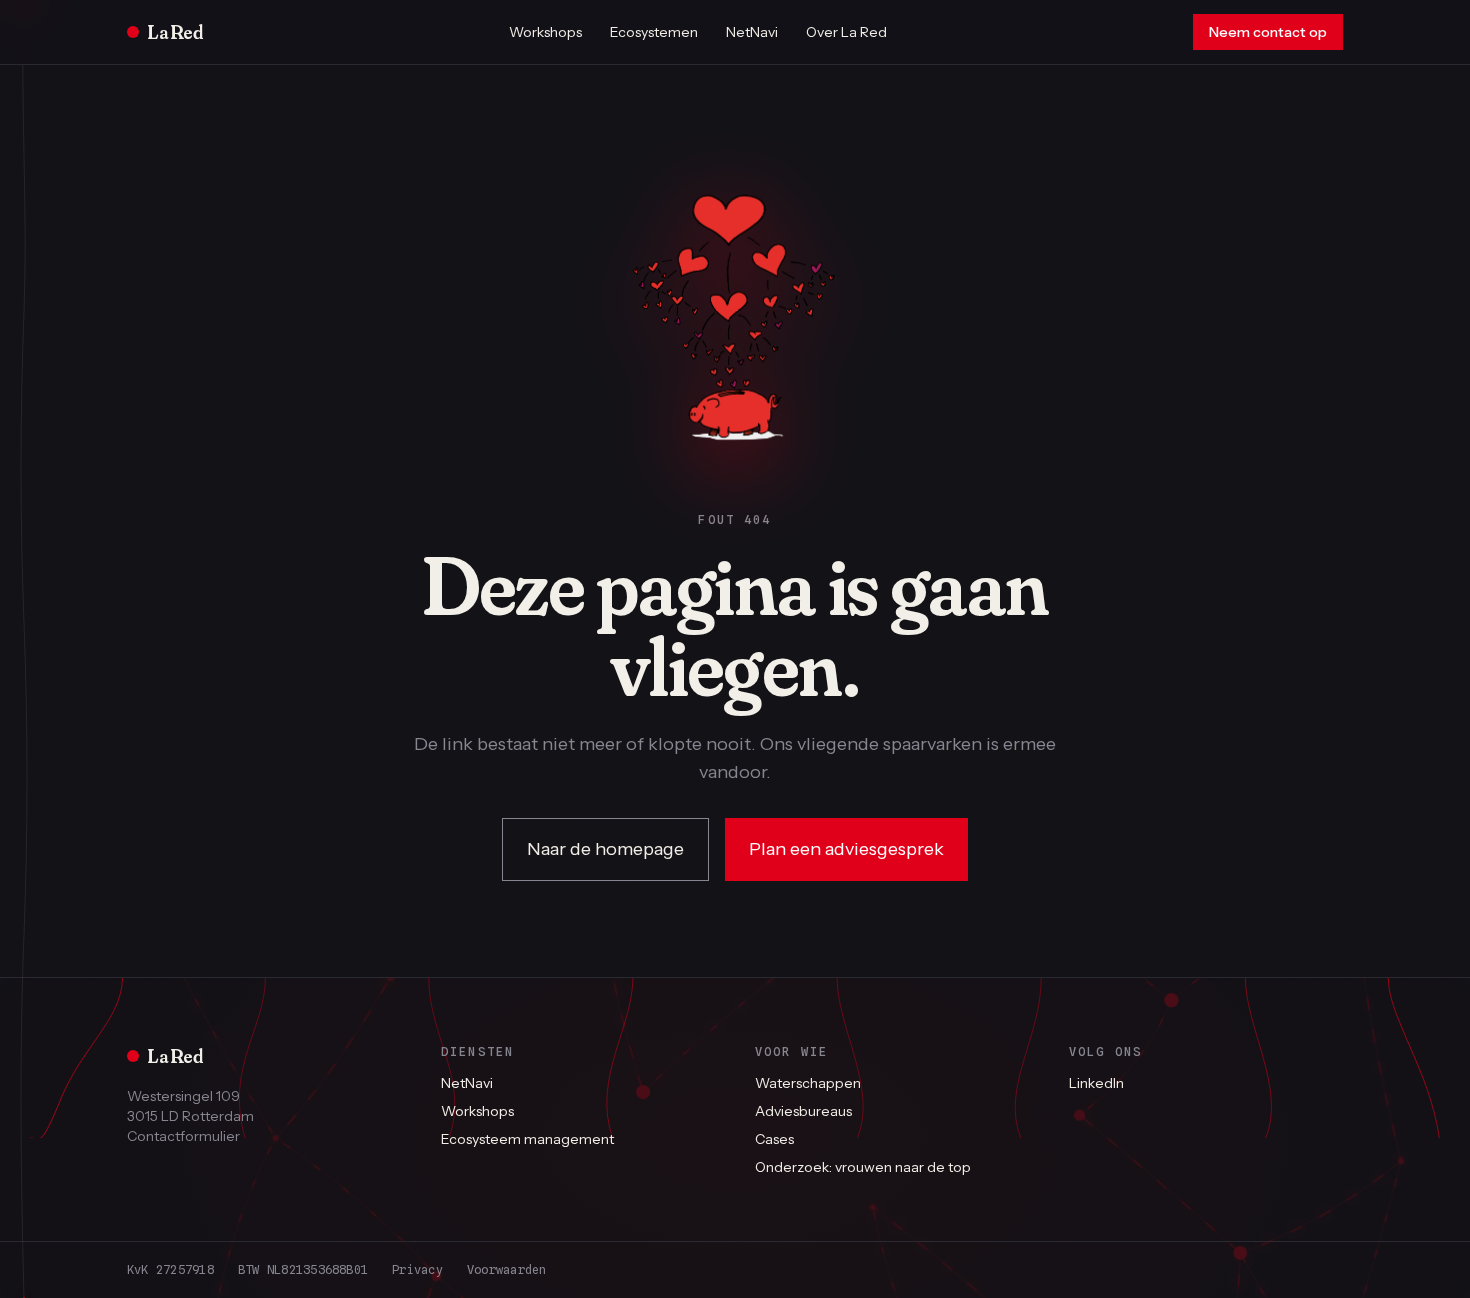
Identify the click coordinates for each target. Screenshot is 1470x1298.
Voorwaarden (507, 1269)
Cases (774, 1139)
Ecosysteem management (527, 1139)
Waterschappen (808, 1083)
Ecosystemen (654, 32)
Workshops (545, 32)
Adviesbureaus (803, 1111)
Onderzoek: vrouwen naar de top (863, 1167)
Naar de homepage (605, 849)
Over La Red (846, 32)
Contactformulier (183, 1136)
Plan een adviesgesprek (846, 849)
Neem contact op (1268, 32)
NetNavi (752, 32)
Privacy (417, 1269)
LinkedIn (1096, 1083)
